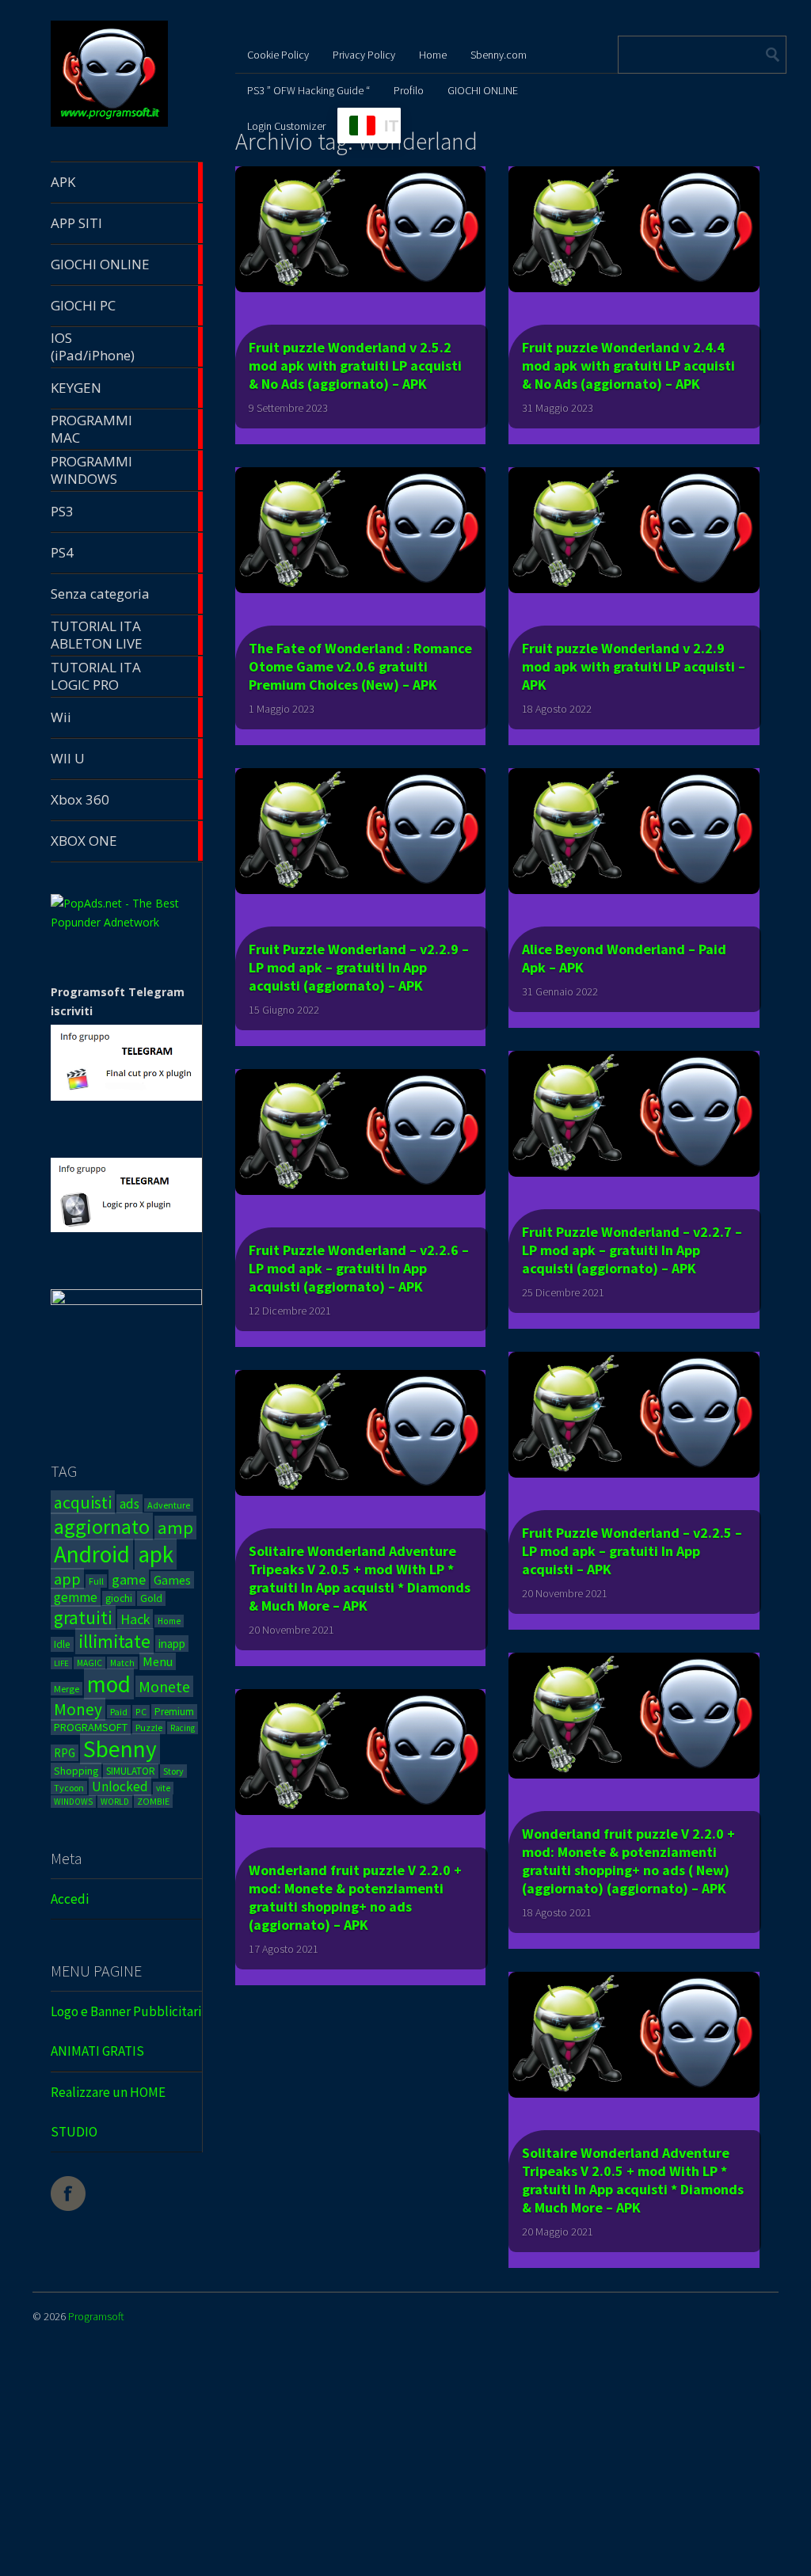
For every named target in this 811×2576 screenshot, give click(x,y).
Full (96, 1581)
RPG (65, 1753)
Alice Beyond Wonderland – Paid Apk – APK (624, 958)
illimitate (114, 1641)
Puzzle (149, 1727)
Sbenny (120, 1749)
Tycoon (69, 1788)
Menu (158, 1661)
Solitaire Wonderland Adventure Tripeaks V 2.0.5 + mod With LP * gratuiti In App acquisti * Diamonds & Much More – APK (360, 1578)
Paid (119, 1712)
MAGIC (89, 1663)
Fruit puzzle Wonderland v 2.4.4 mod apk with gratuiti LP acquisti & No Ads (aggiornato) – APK (628, 365)
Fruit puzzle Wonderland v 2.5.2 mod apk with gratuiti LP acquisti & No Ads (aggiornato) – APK (355, 365)
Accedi (70, 1899)
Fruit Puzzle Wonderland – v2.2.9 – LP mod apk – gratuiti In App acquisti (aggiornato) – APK (359, 967)
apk (156, 1554)
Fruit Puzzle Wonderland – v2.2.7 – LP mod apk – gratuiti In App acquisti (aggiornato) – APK (632, 1250)
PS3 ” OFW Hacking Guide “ (308, 90)
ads (129, 1504)
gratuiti (83, 1617)
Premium (174, 1712)
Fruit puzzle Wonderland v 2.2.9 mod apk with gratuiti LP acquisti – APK (634, 666)
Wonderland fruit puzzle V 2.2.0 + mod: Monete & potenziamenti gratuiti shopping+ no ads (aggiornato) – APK (355, 1897)
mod (109, 1684)
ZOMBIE (153, 1801)
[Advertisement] (405, 2463)
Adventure (169, 1505)
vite (163, 1788)
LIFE (61, 1663)
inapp (172, 1644)
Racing (183, 1728)
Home (169, 1621)
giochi (119, 1598)
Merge (67, 1689)
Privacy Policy (364, 55)
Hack (135, 1619)
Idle (62, 1644)
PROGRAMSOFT (91, 1727)
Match (122, 1663)
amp (175, 1528)
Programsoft (96, 2316)
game (129, 1579)
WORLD (115, 1802)
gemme (76, 1597)
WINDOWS (73, 1802)
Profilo (409, 90)
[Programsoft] (109, 124)
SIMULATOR (131, 1771)
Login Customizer (286, 126)
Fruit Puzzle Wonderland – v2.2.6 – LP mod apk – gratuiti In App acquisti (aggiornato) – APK (359, 1268)
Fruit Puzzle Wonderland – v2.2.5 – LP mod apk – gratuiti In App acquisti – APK (632, 1551)
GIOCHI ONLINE (483, 90)
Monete (164, 1686)
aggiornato (102, 1526)
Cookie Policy (278, 55)
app (67, 1579)
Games (172, 1580)
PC (141, 1712)
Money (78, 1709)
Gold (151, 1598)
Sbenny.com (499, 55)
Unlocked (120, 1786)
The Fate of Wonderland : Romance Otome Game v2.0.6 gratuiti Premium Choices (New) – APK (360, 666)
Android (92, 1554)
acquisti (83, 1502)
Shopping (76, 1771)
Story (173, 1771)
